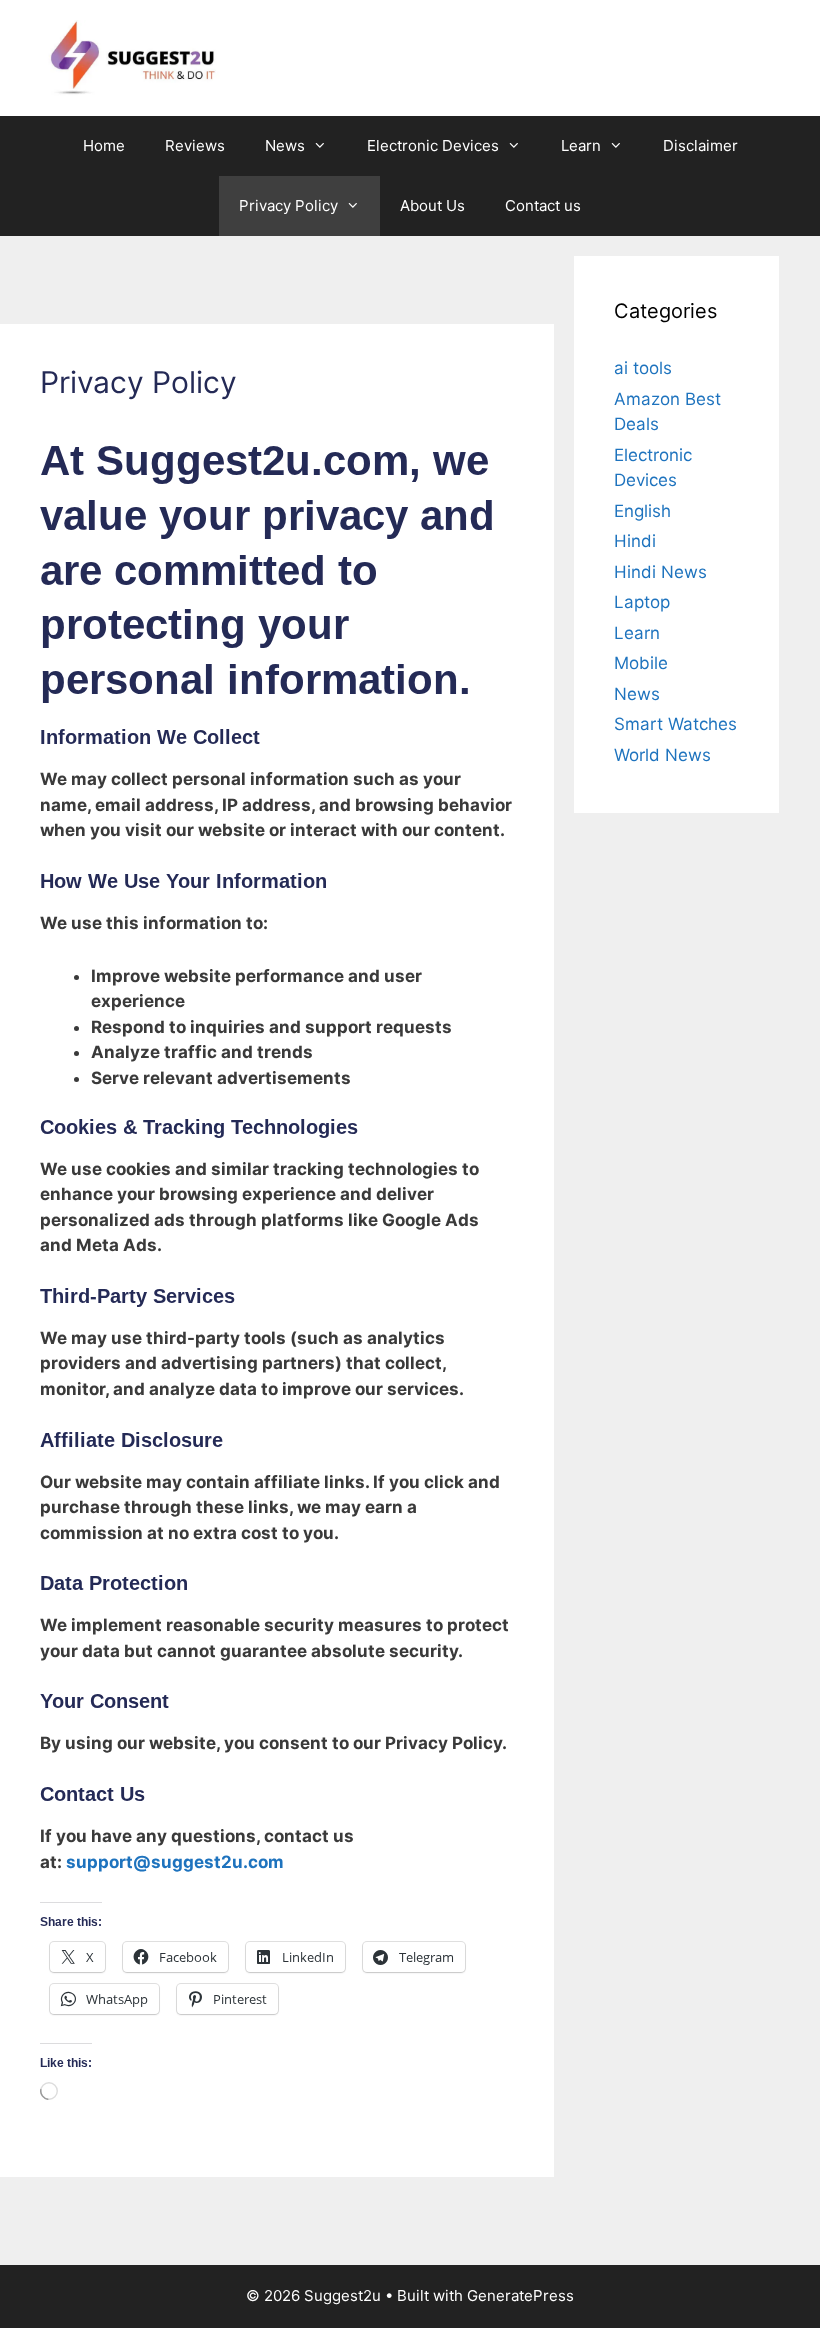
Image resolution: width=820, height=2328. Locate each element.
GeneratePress (520, 2295)
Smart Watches (675, 724)
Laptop (642, 602)
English (642, 511)
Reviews (195, 145)
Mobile (641, 663)
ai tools (643, 368)
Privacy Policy (288, 205)
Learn (581, 145)
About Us (432, 205)
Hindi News (660, 572)
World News (662, 755)
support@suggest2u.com (175, 1862)
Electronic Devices (433, 145)
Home (104, 145)
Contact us (543, 205)
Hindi (635, 541)
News (285, 145)
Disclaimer (700, 145)
